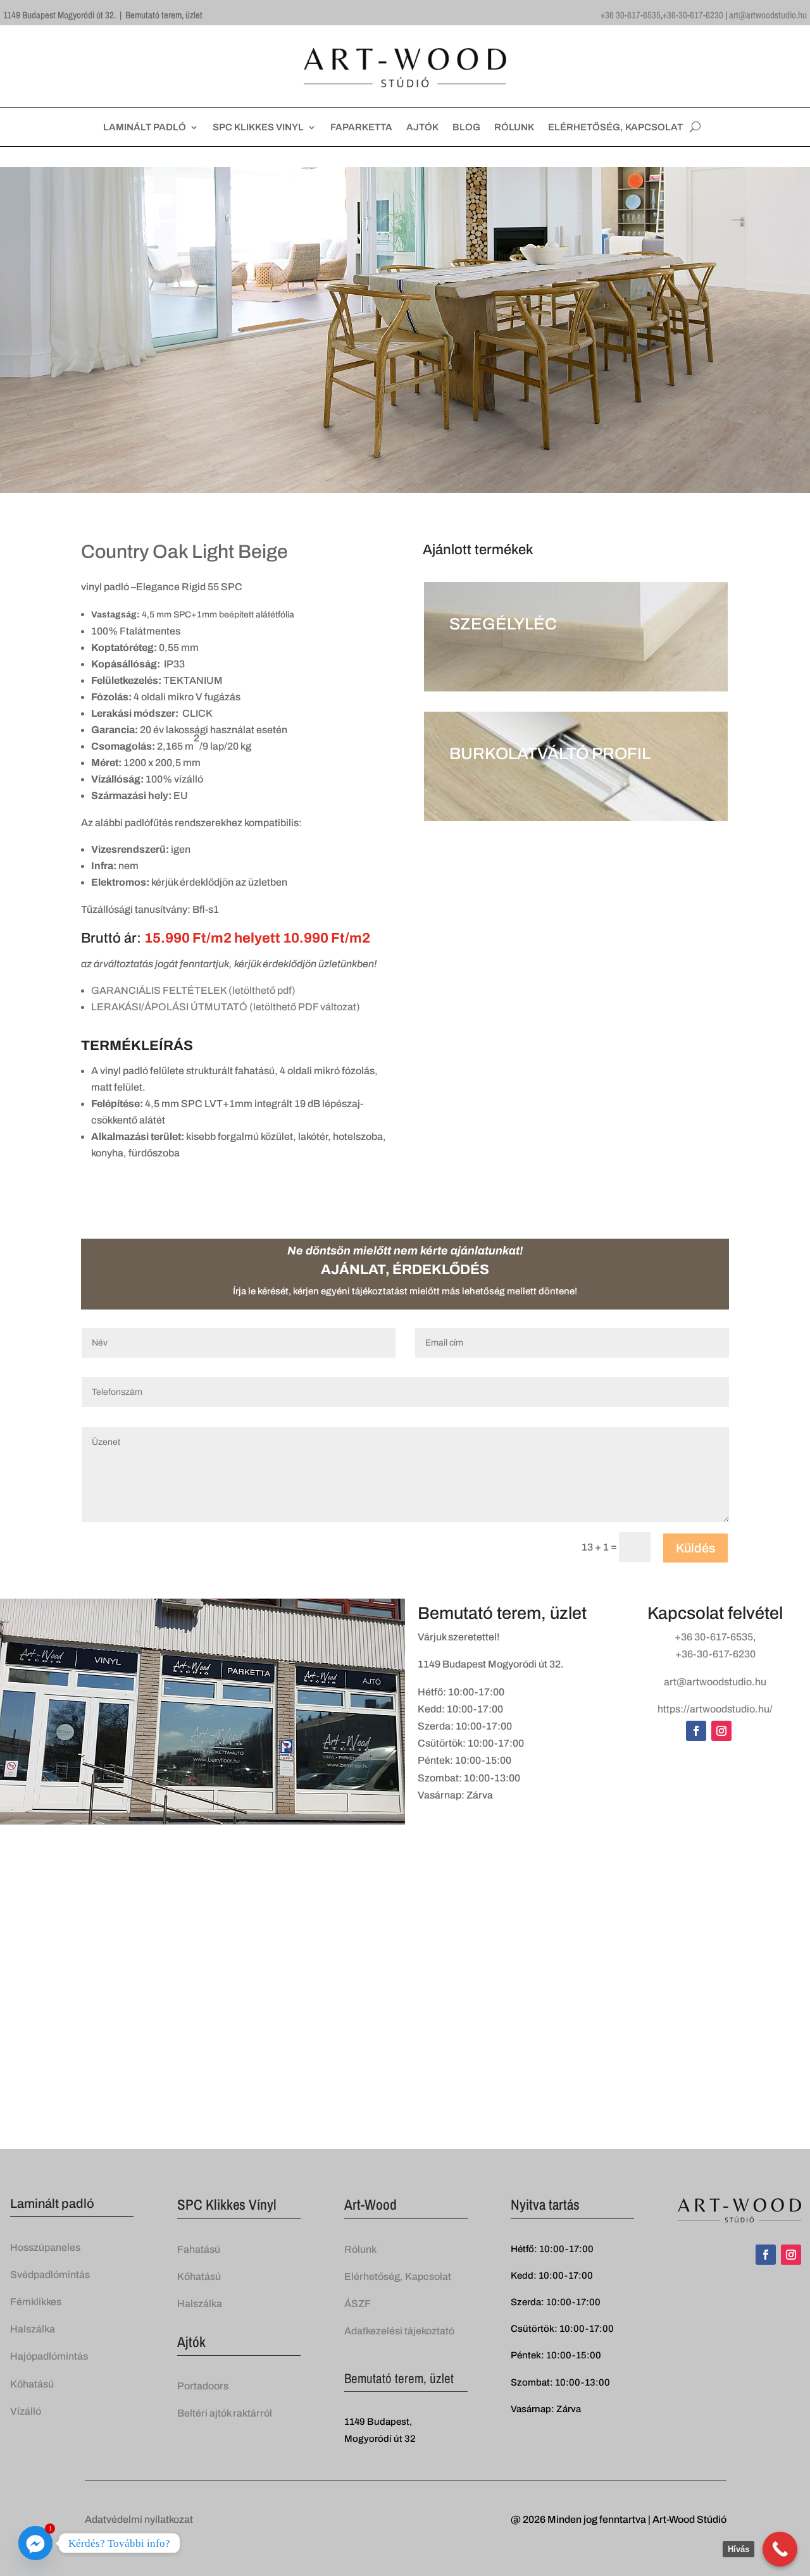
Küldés (695, 1548)
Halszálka (33, 2329)
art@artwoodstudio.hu (768, 15)
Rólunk (360, 2249)
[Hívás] (780, 2549)
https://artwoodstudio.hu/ (715, 1709)
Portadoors (203, 2386)
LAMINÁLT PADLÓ (145, 127)
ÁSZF (358, 2304)
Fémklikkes (36, 2302)
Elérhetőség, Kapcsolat (398, 2276)
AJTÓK (422, 127)
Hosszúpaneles (45, 2247)
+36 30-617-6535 (631, 15)
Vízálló (26, 2411)
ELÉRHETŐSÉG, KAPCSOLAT (615, 127)
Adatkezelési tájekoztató (399, 2331)
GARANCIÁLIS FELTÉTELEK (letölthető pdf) (193, 990)
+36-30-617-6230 (693, 15)
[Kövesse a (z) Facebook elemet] (696, 1731)
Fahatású (199, 2249)
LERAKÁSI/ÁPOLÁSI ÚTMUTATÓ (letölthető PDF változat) (226, 1007)
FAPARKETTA (361, 127)
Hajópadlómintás (49, 2356)
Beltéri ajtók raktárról (225, 2413)
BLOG (466, 127)
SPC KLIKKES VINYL (258, 127)
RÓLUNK (514, 127)
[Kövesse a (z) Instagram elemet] (721, 1731)
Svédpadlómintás (50, 2275)
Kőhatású (32, 2384)
